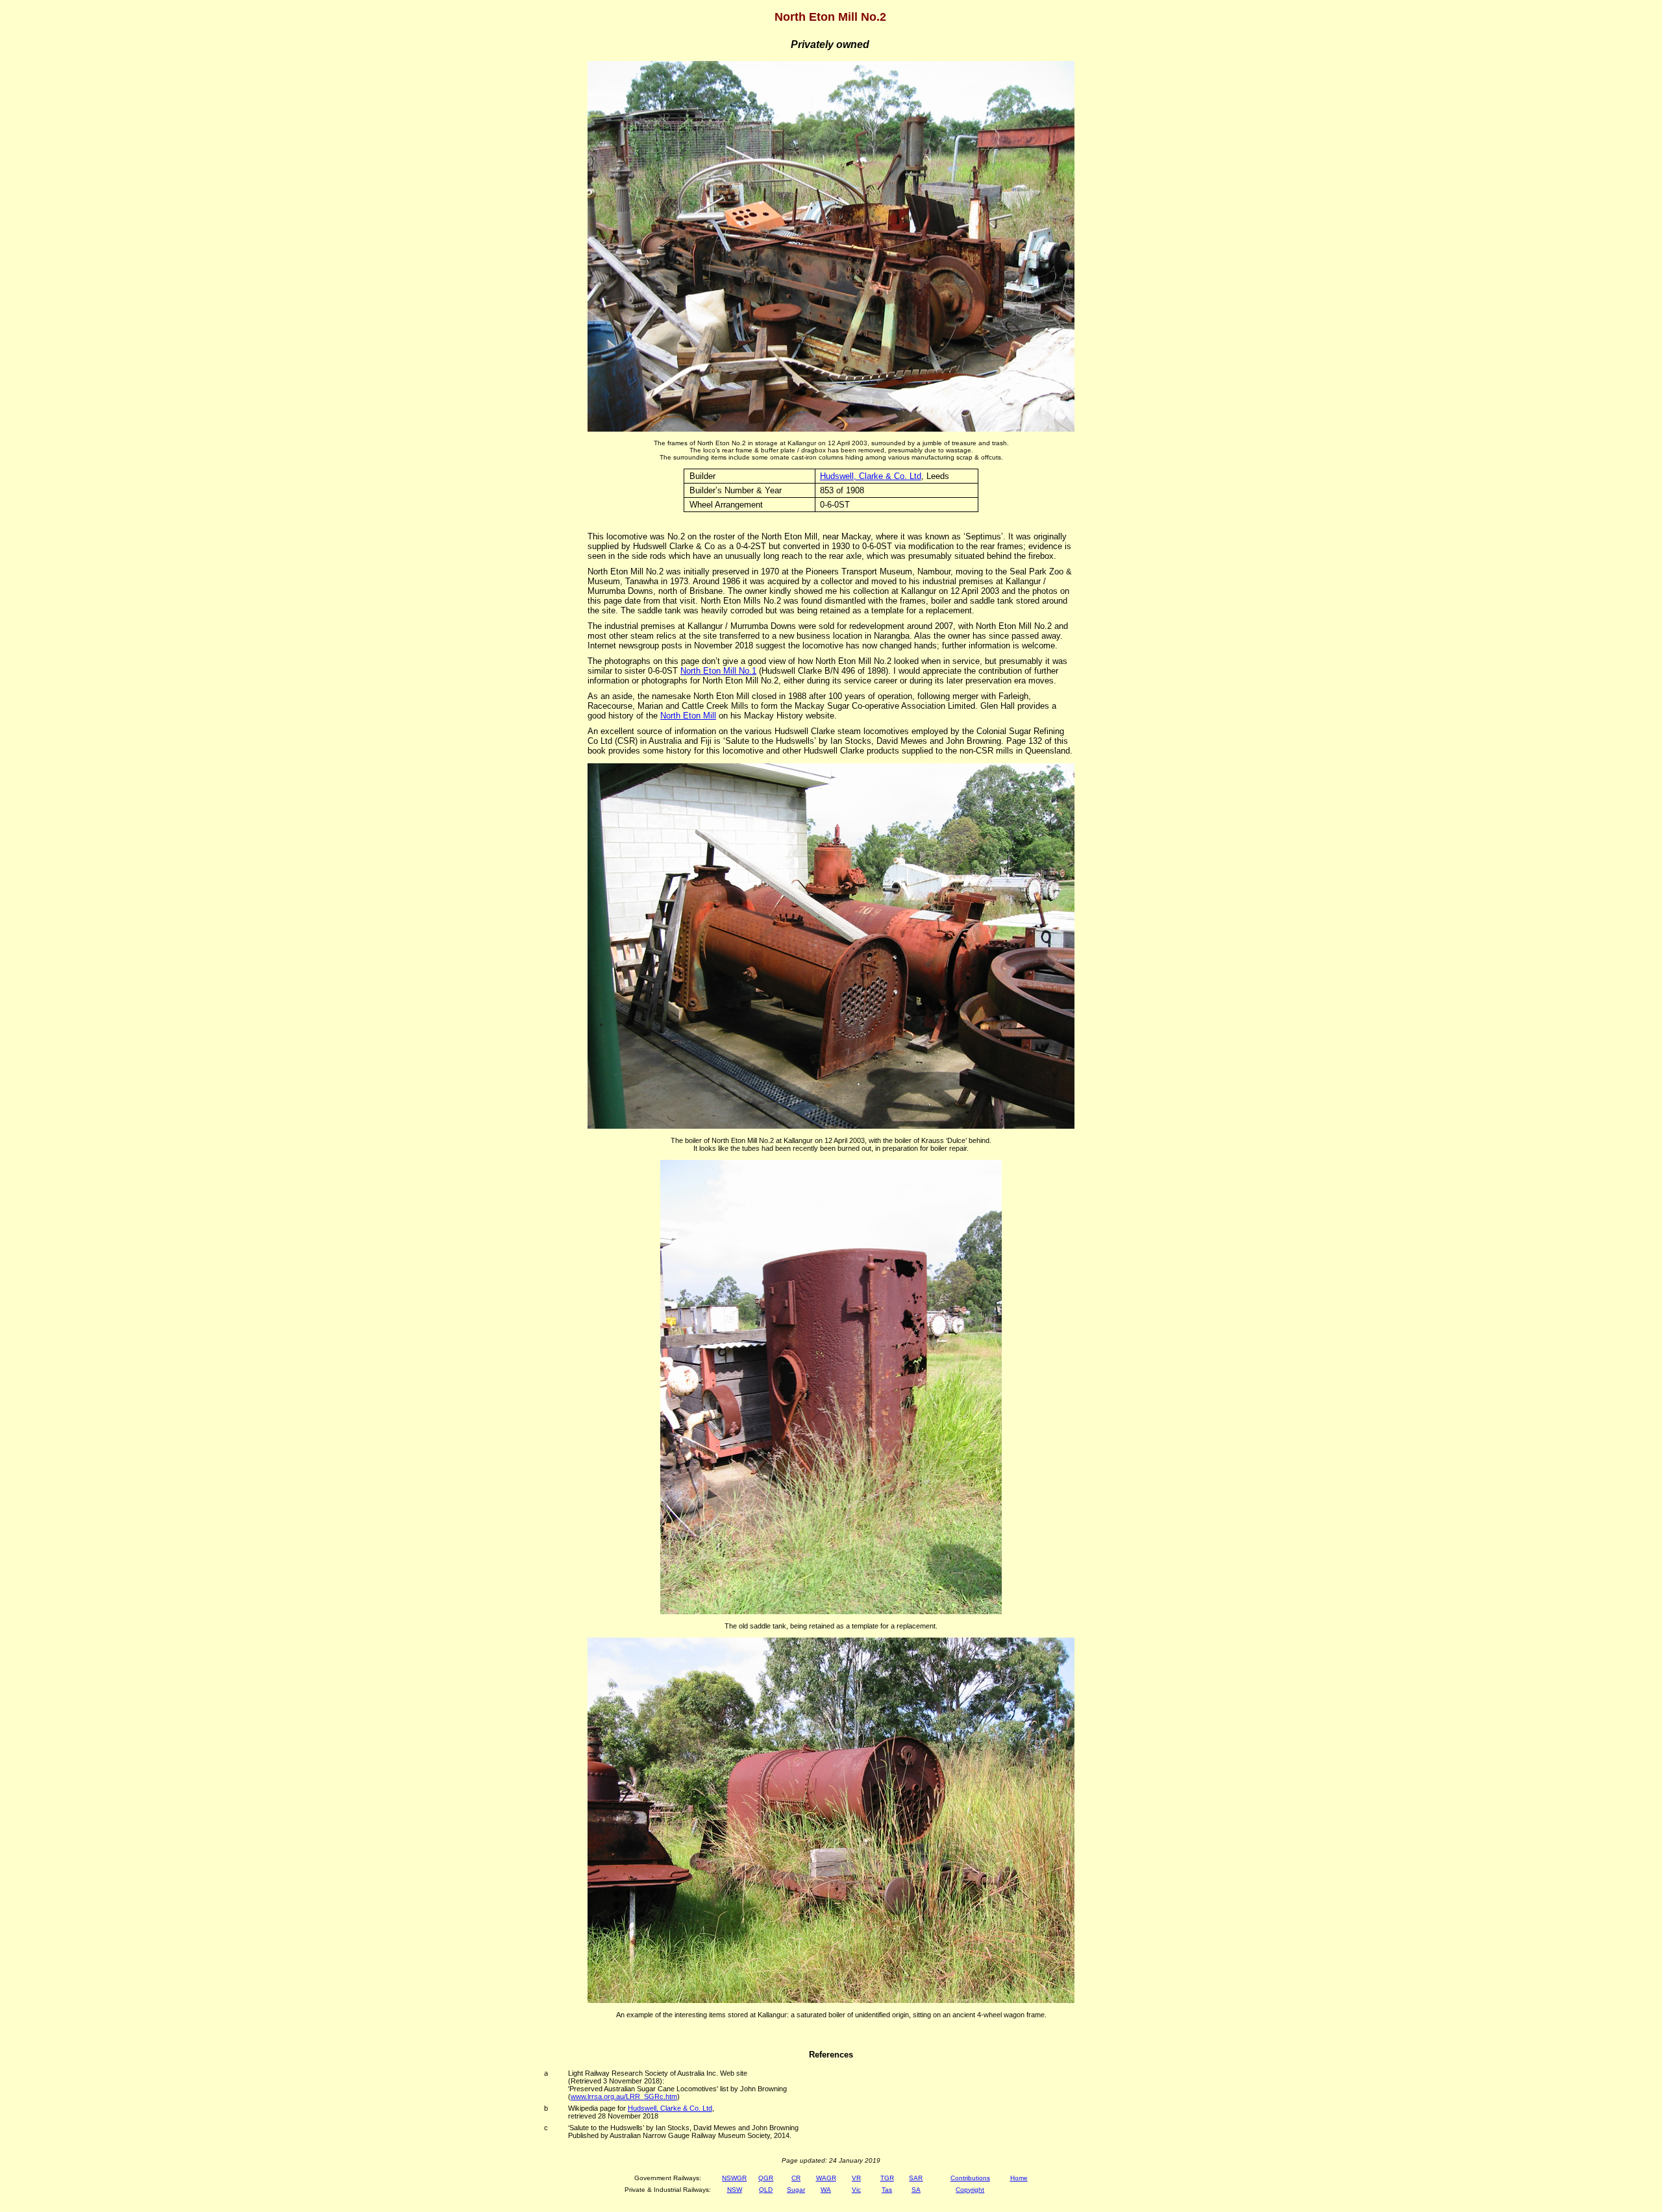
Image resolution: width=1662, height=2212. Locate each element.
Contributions (970, 2178)
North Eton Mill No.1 (718, 671)
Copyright (970, 2190)
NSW (735, 2190)
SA (916, 2190)
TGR (887, 2178)
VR (856, 2178)
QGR (766, 2178)
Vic (856, 2190)
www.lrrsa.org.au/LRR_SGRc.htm (624, 2096)
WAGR (826, 2178)
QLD (766, 2190)
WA (826, 2190)
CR (796, 2178)
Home (1019, 2178)
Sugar (796, 2190)
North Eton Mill (688, 716)
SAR (916, 2178)
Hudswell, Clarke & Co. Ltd (871, 476)
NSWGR (734, 2178)
